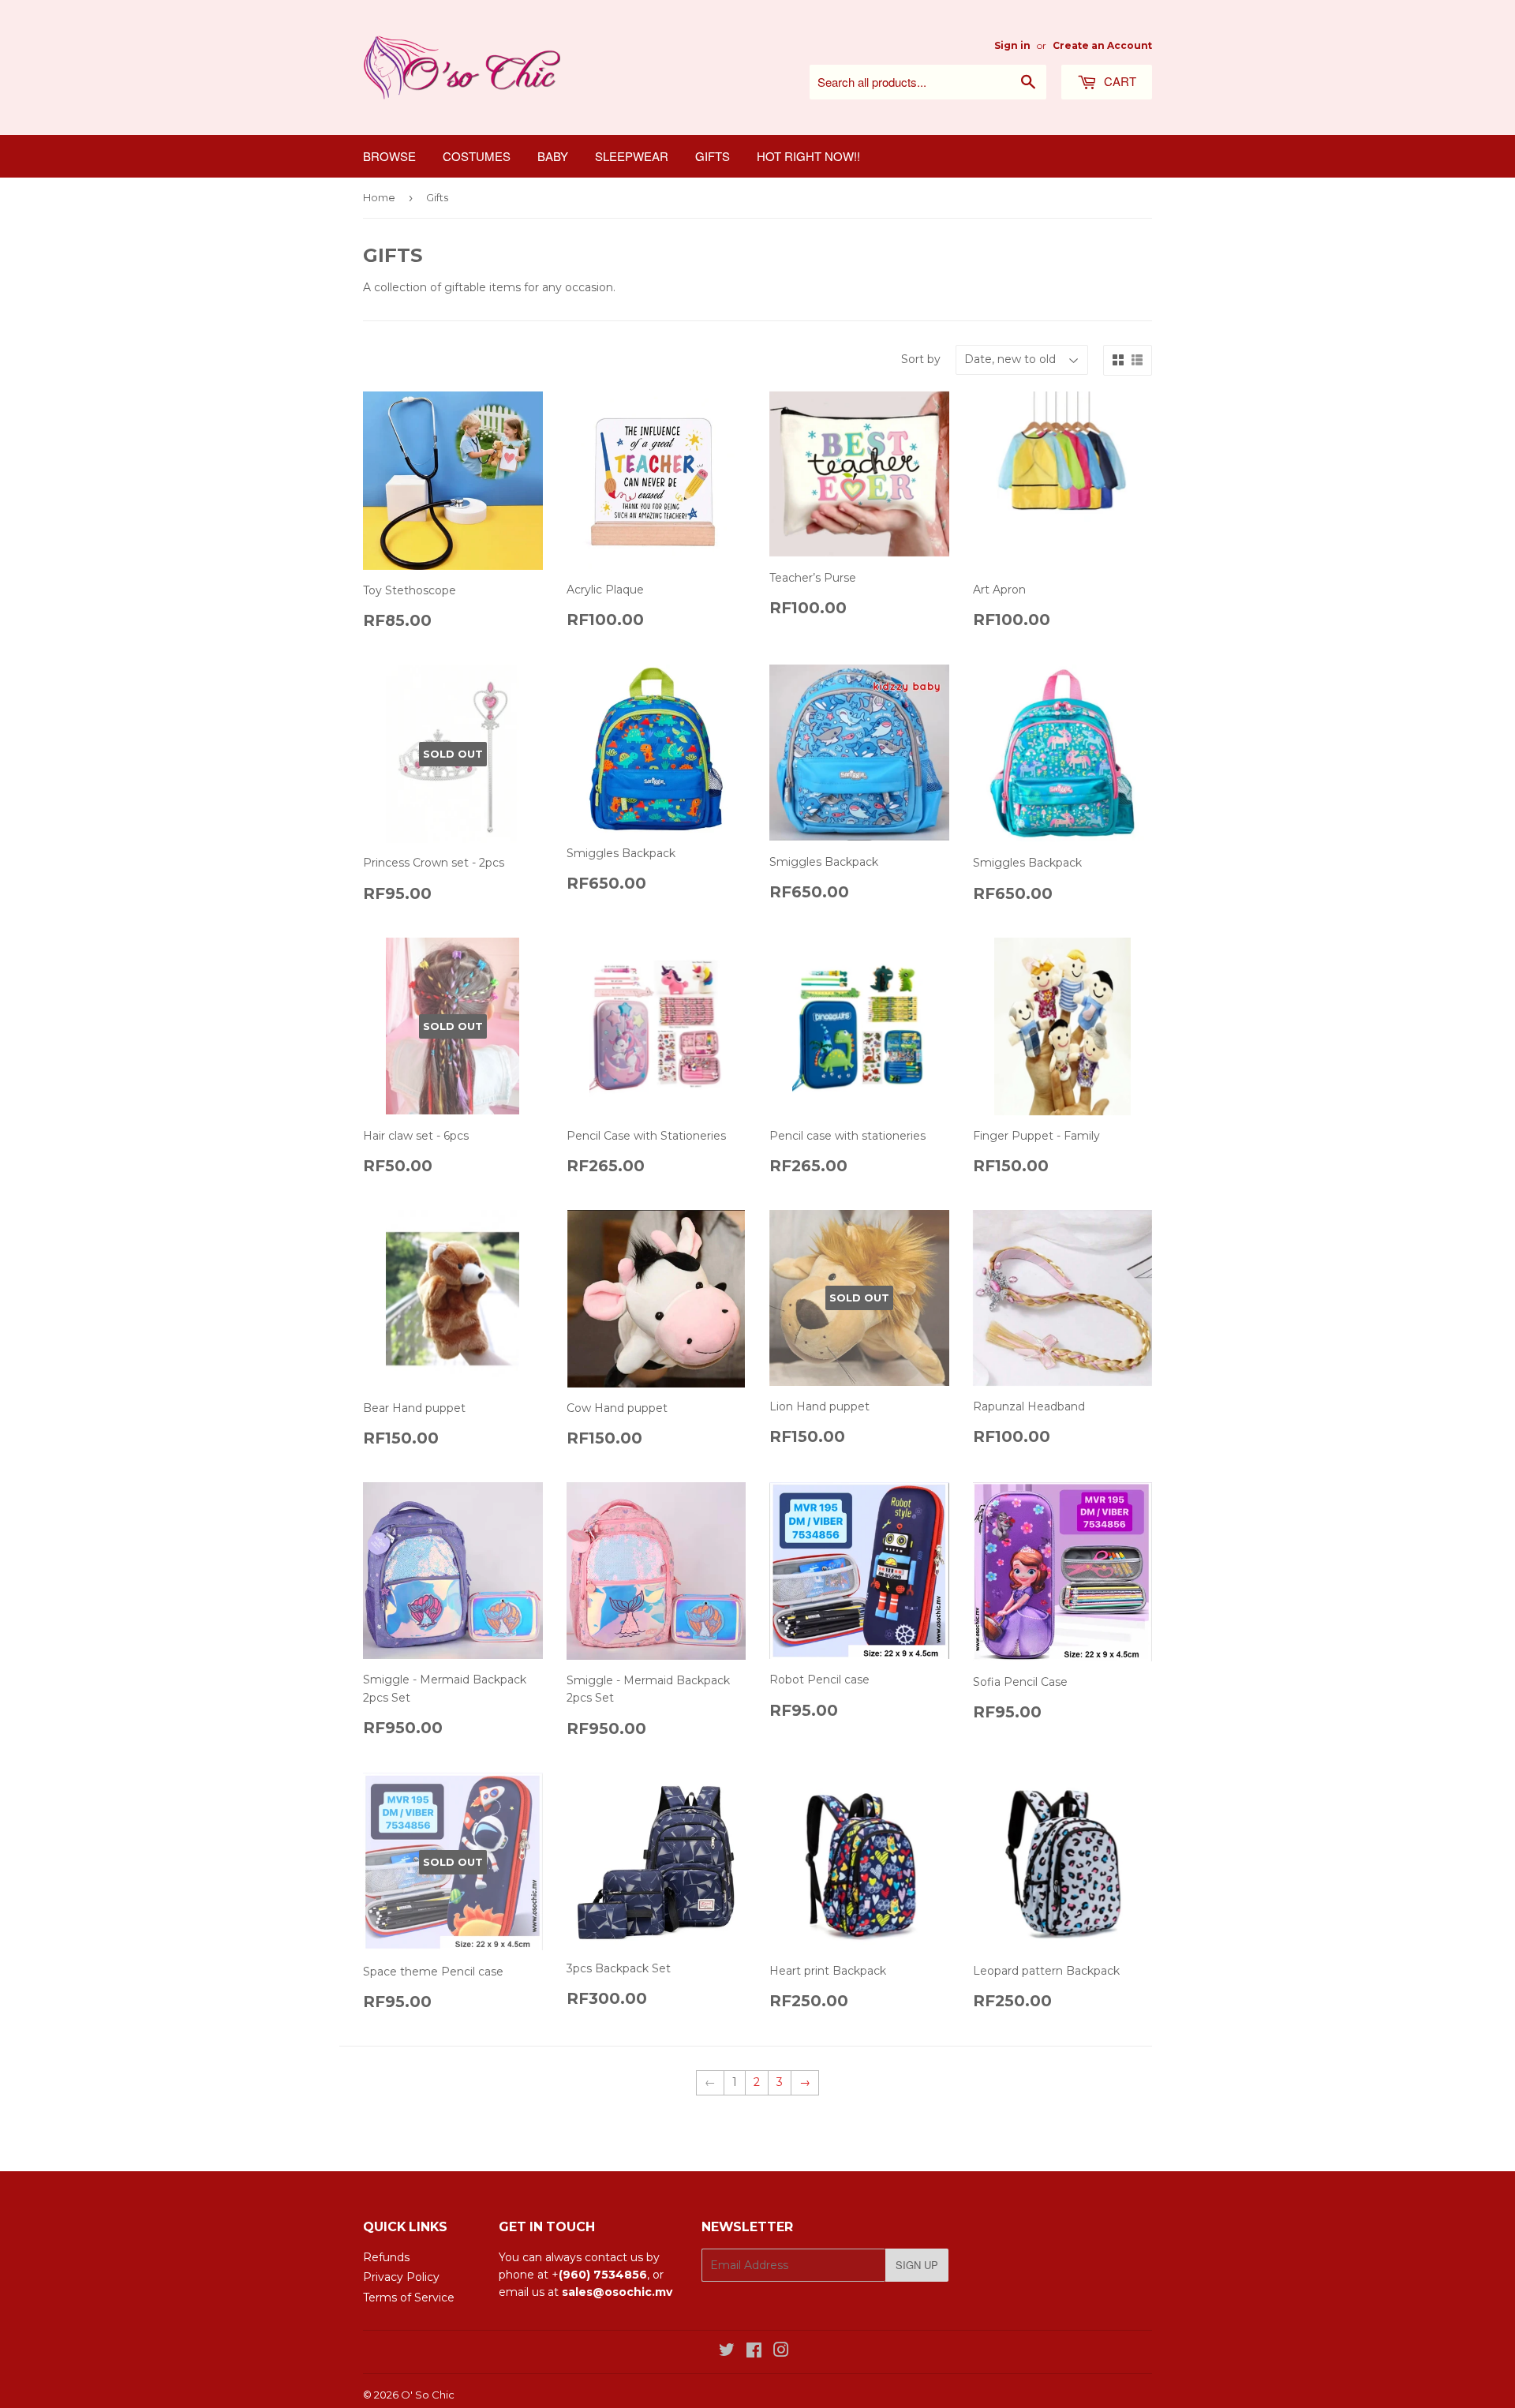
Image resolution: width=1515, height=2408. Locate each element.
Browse (389, 156)
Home (379, 197)
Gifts (713, 156)
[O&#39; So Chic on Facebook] (754, 2352)
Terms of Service (409, 2298)
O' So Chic (428, 2395)
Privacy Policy (401, 2277)
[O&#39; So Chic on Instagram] (781, 2352)
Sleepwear (632, 156)
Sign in (1012, 45)
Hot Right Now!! (808, 156)
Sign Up (917, 2265)
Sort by (921, 359)
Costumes (477, 156)
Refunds (386, 2257)
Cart (1118, 81)
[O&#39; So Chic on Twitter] (727, 2352)
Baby (553, 156)
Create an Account (1102, 45)
